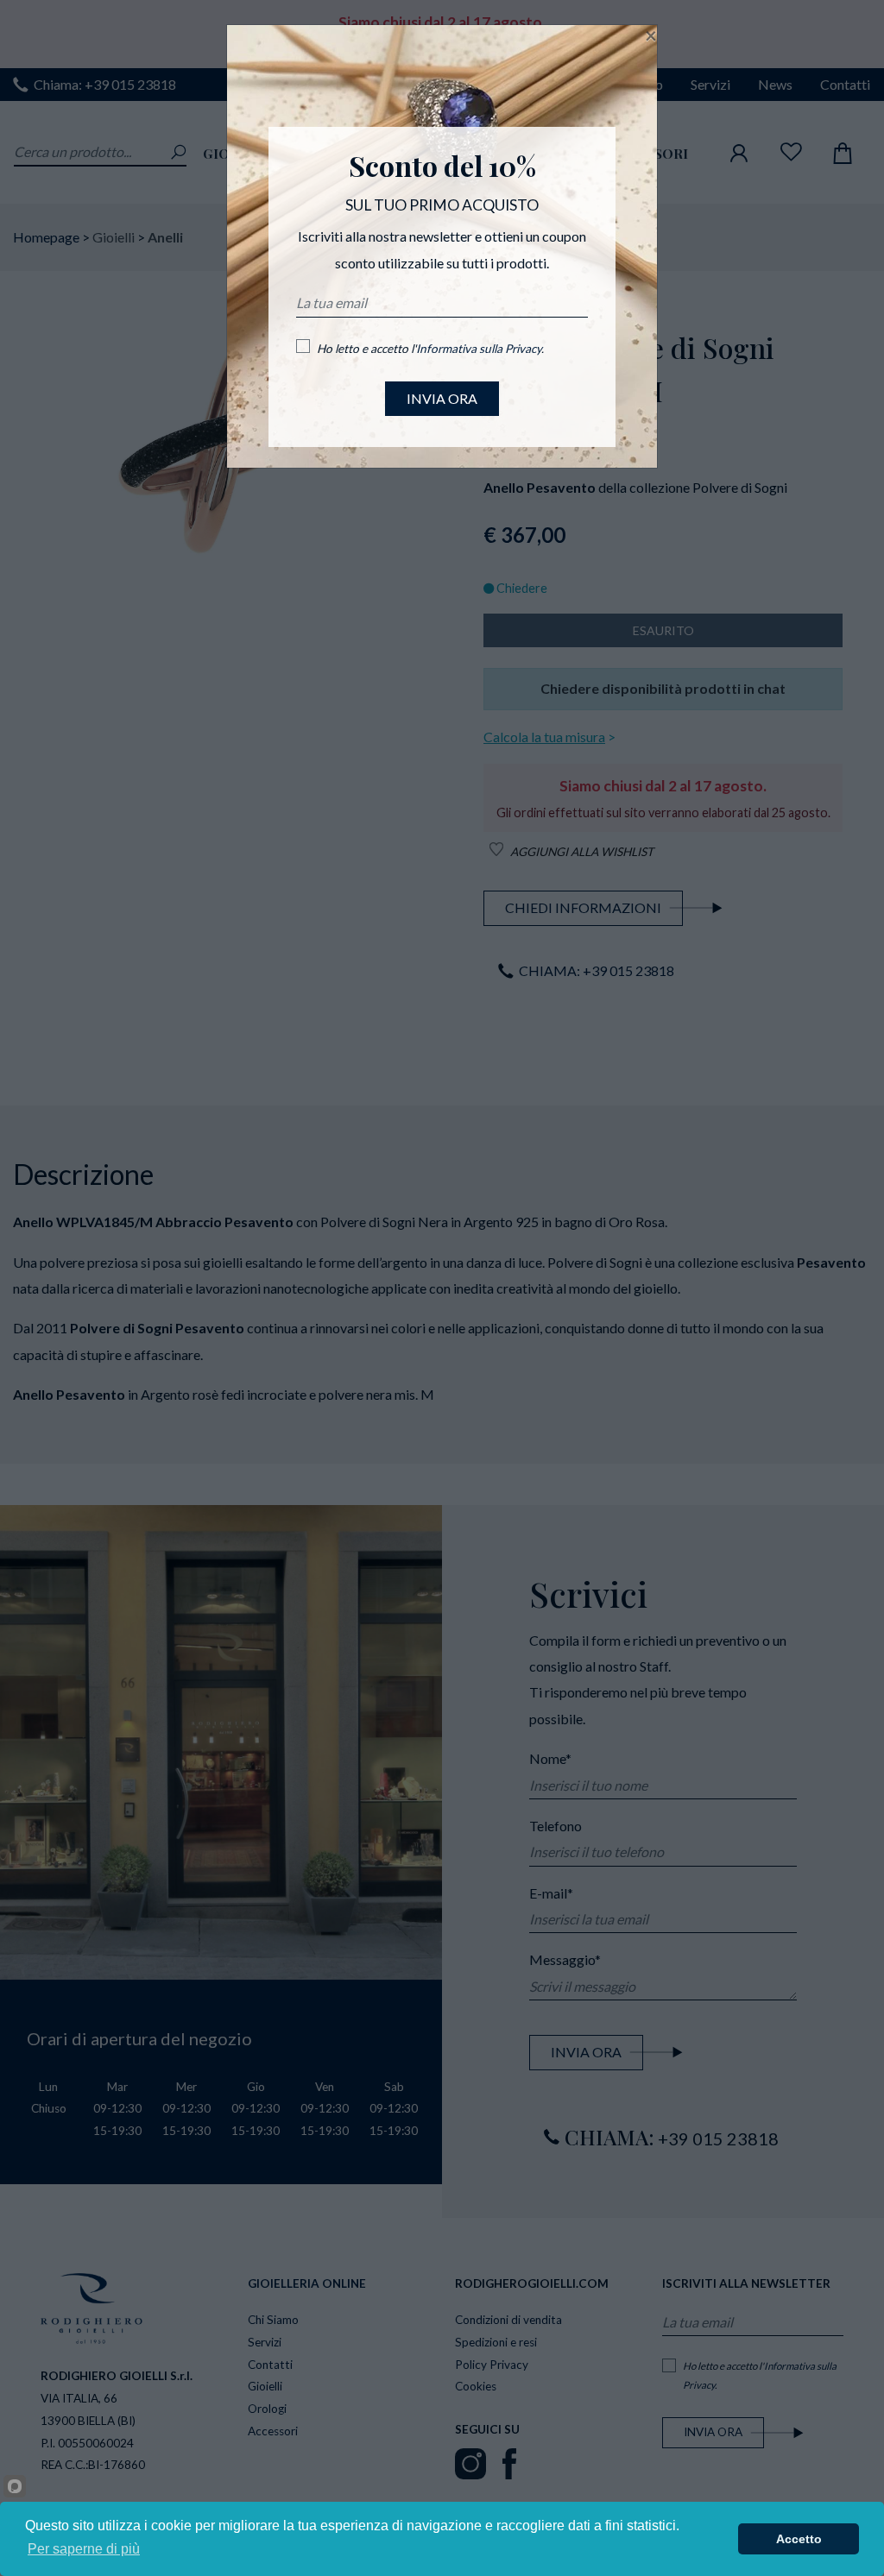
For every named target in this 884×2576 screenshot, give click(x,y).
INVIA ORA (442, 398)
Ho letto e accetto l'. (430, 349)
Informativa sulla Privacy (479, 349)
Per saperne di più (84, 2549)
